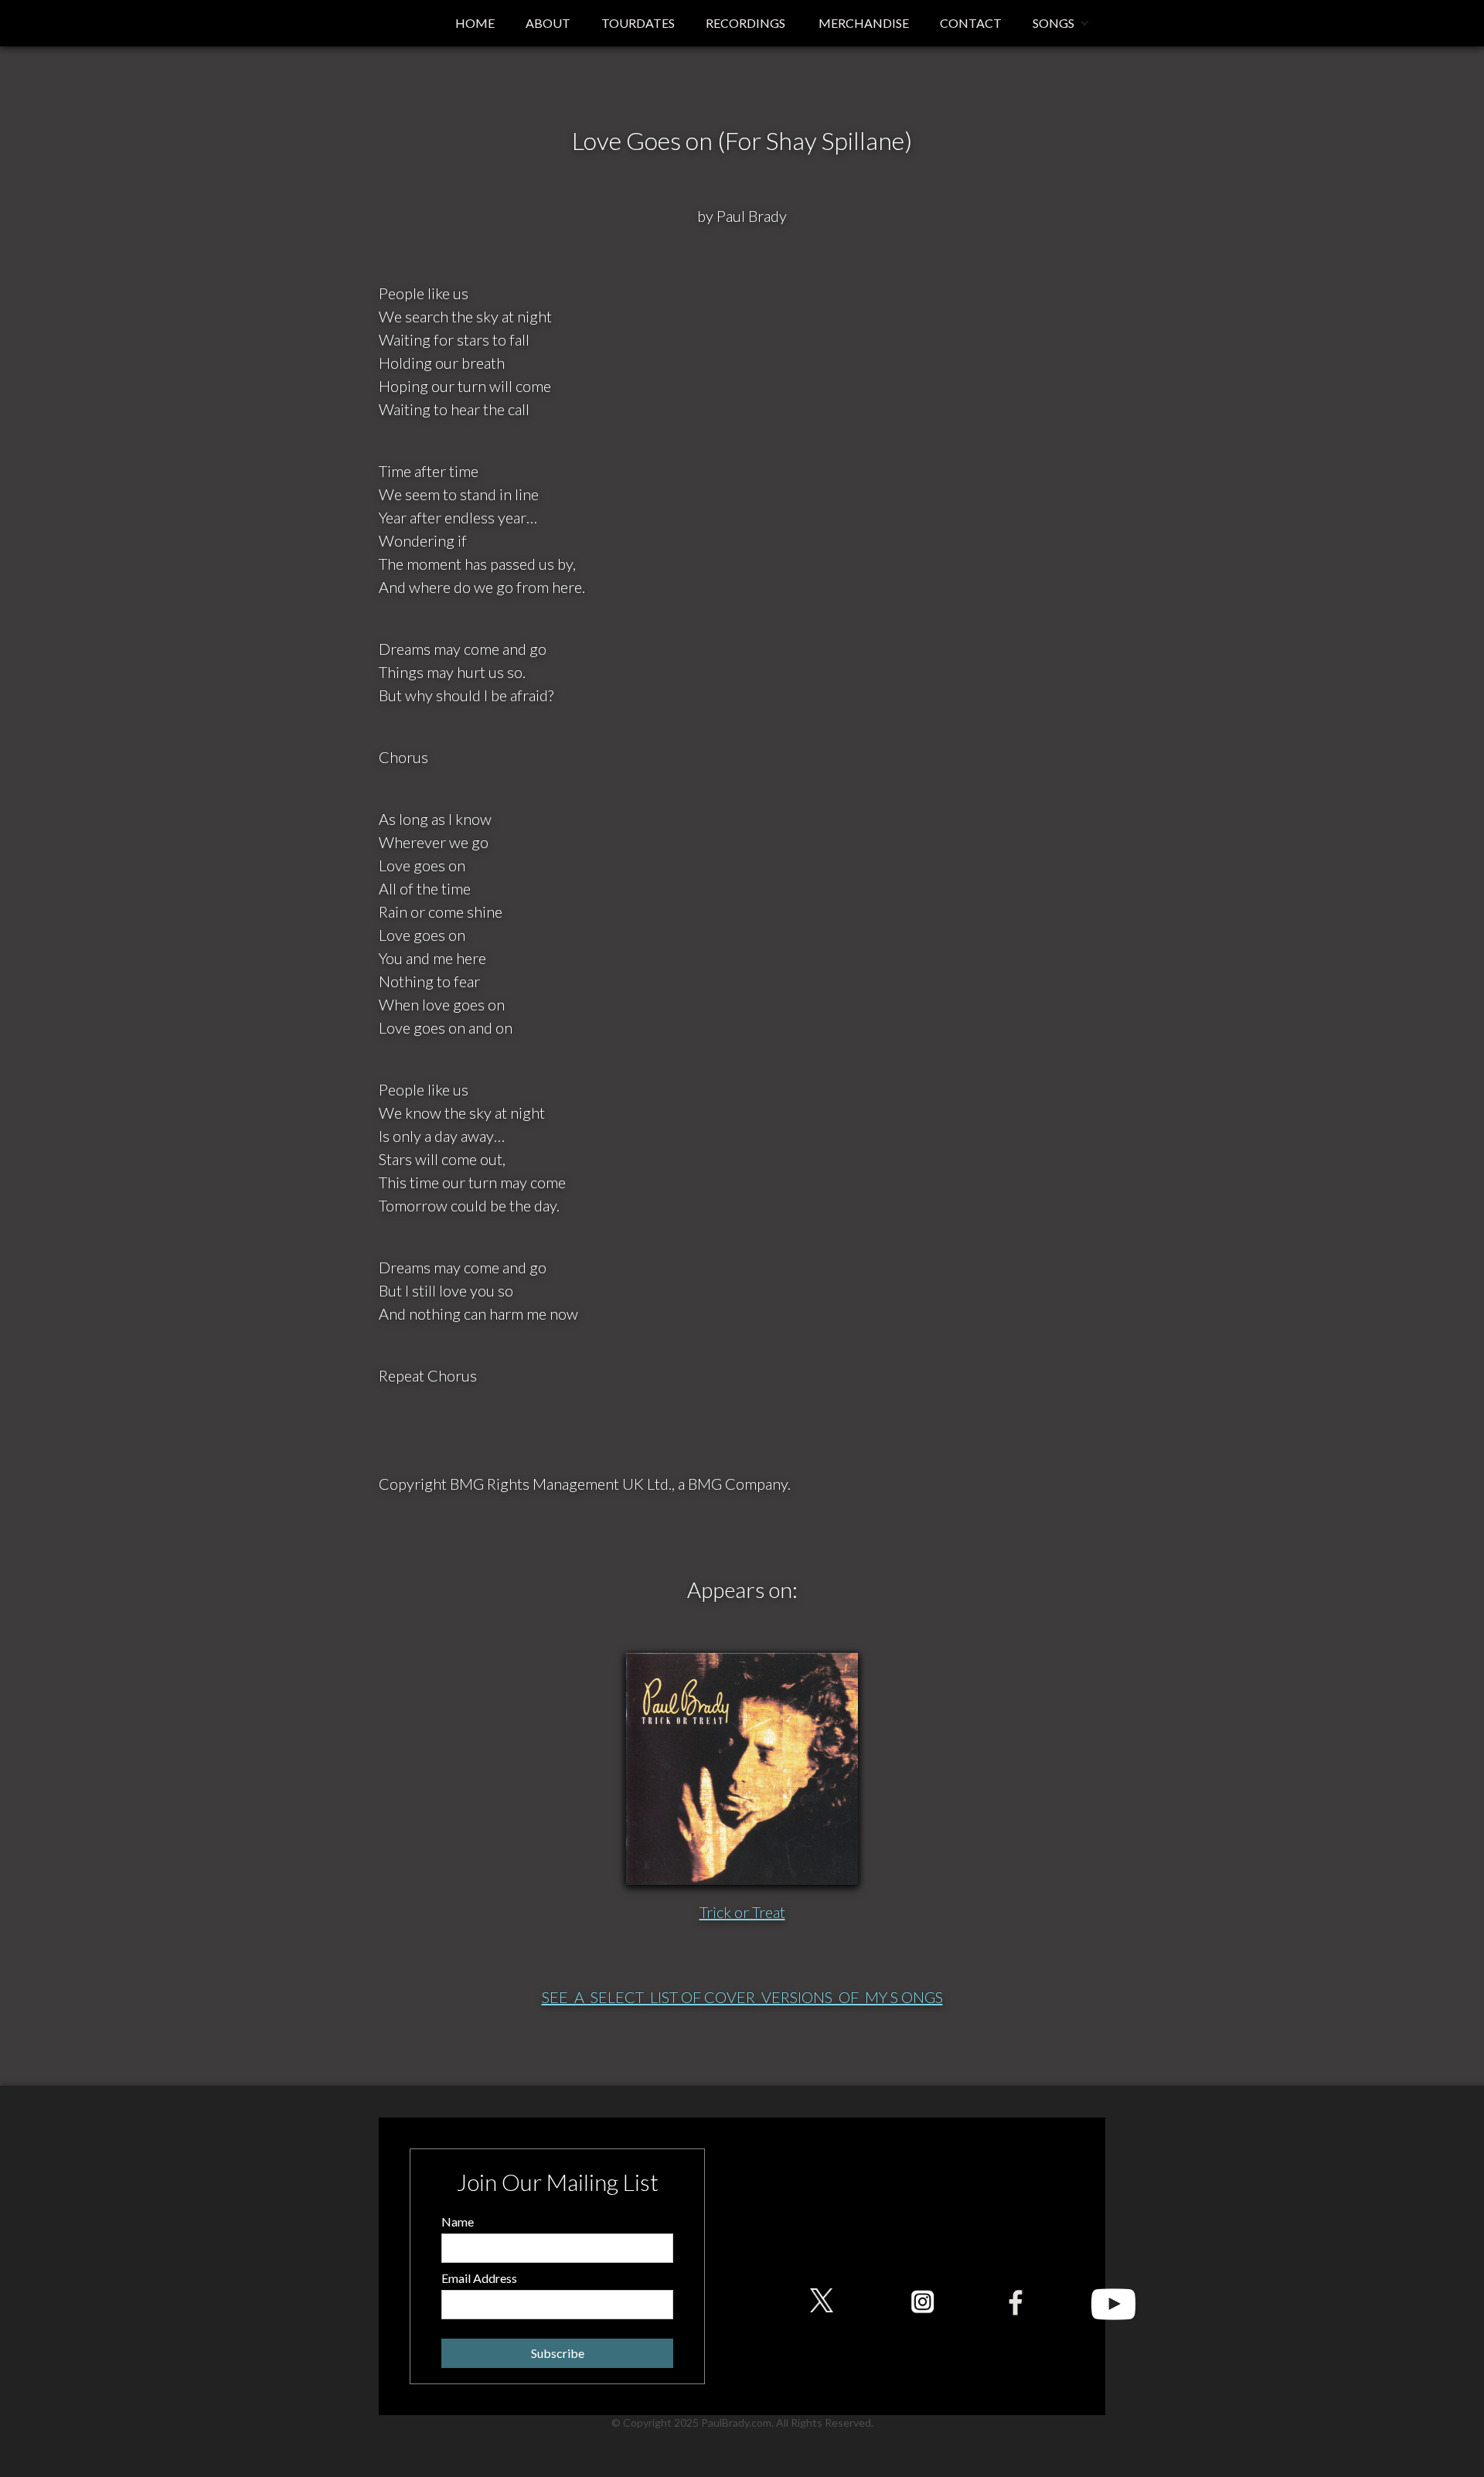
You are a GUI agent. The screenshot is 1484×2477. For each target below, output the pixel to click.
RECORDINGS (745, 23)
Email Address (479, 2278)
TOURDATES (638, 23)
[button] (1061, 23)
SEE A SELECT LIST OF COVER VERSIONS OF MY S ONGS (742, 1997)
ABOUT (548, 23)
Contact (971, 23)
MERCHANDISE (863, 23)
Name (458, 2221)
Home (475, 23)
